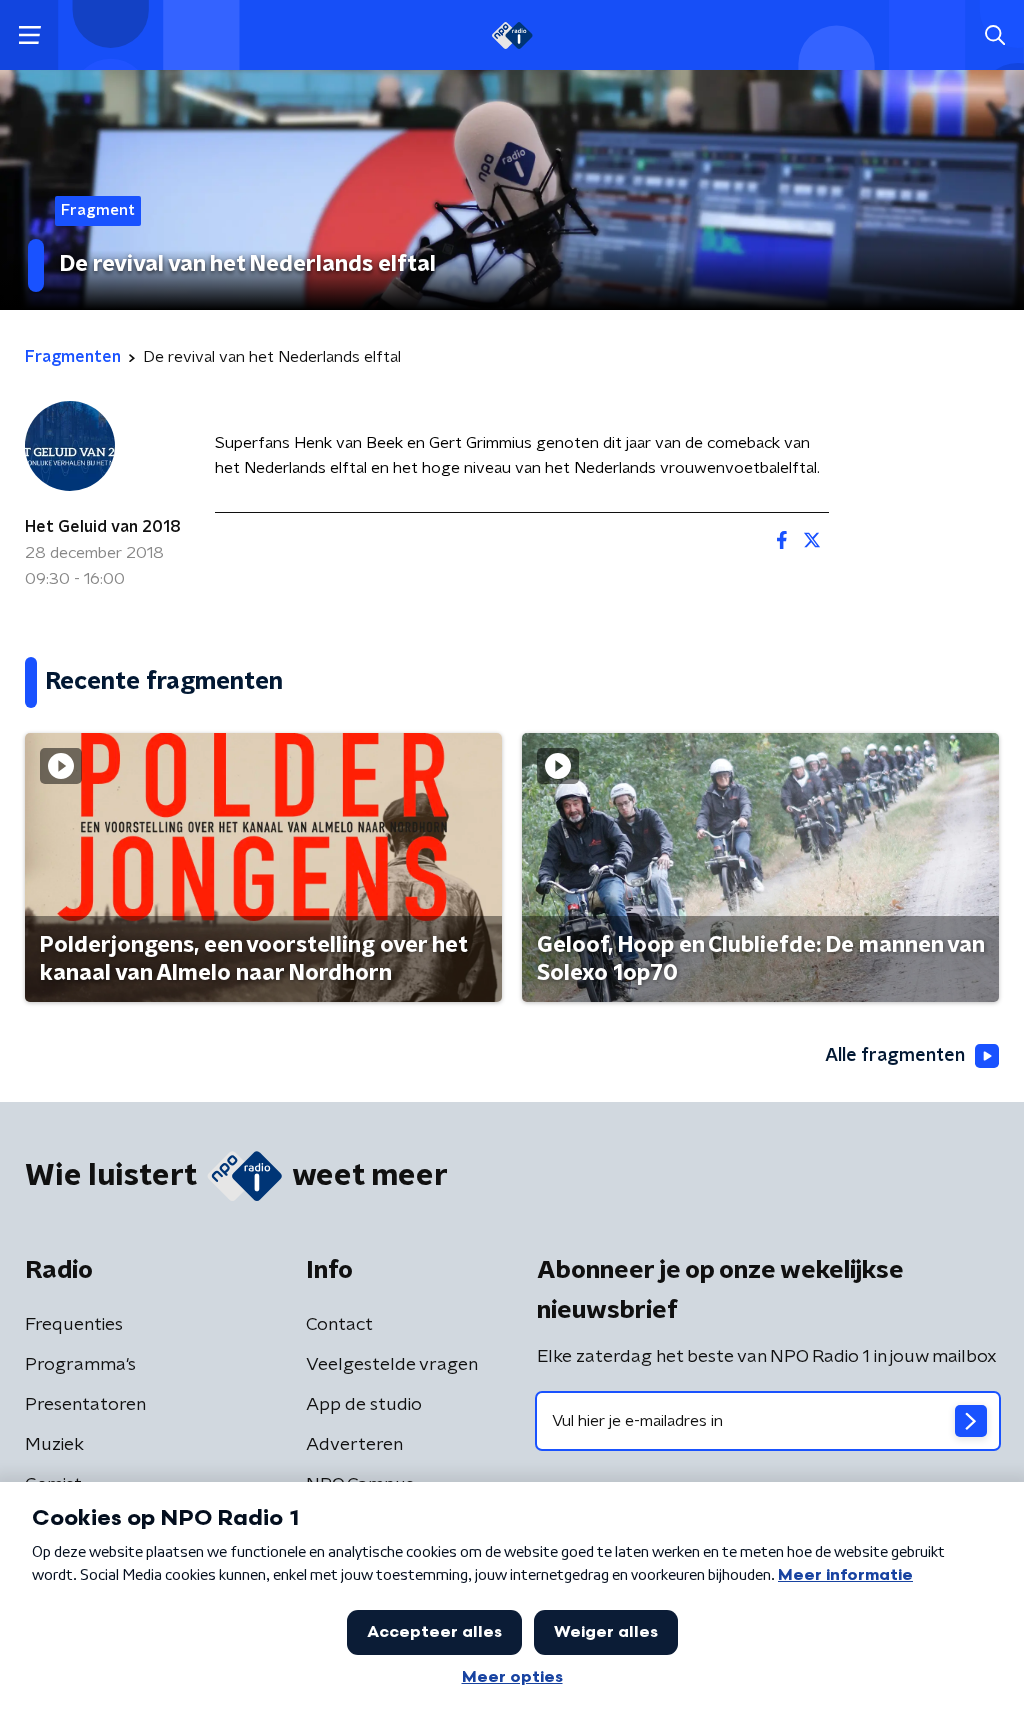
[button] (29, 35)
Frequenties (74, 1325)
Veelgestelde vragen (392, 1365)
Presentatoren (85, 1405)
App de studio (364, 1405)
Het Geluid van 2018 (103, 527)
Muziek (54, 1445)
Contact (339, 1325)
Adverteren (354, 1445)
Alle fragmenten (895, 1056)
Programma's (80, 1365)
